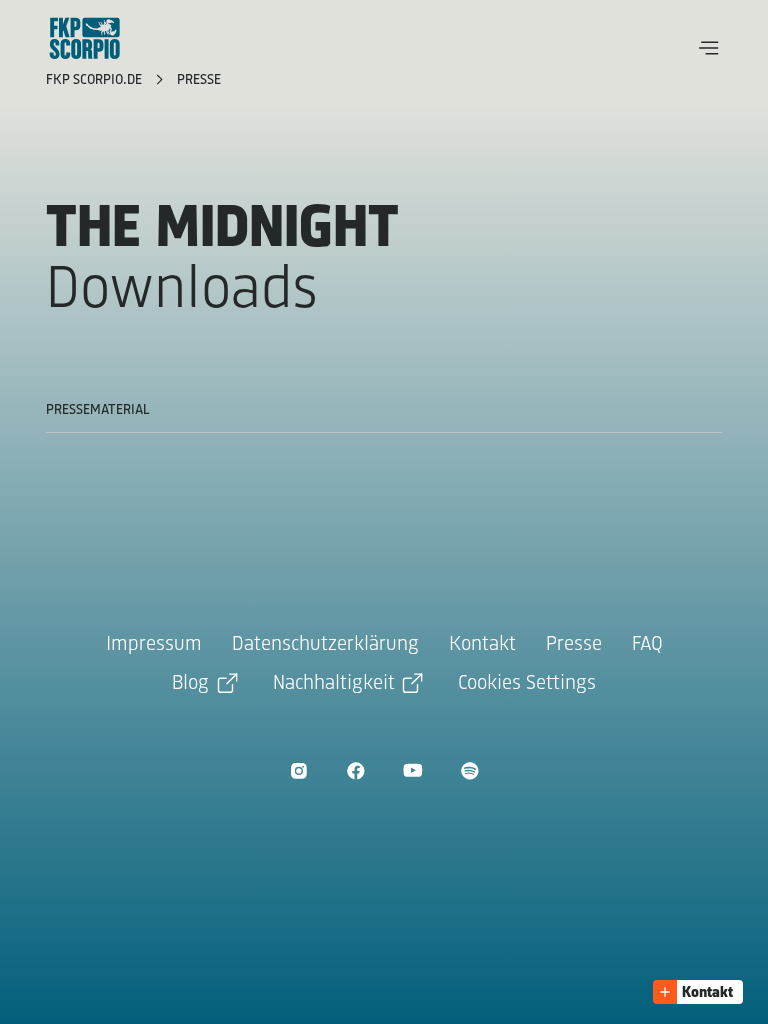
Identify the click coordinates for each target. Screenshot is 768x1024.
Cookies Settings (527, 683)
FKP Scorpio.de (96, 80)
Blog (190, 683)
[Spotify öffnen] (469, 770)
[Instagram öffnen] (298, 770)
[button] (709, 48)
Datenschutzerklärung (325, 644)
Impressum (154, 644)
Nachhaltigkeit (334, 683)
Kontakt (482, 644)
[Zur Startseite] (85, 38)
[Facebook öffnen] (355, 770)
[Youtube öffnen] (412, 770)
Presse (199, 80)
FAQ (647, 644)
